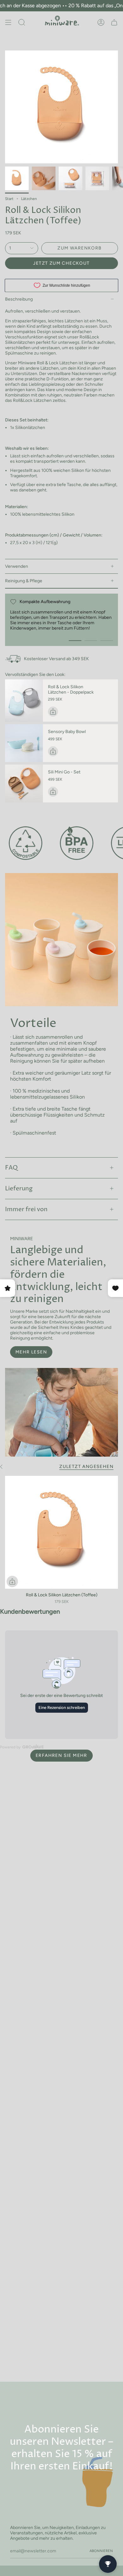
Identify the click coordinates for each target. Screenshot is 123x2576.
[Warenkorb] (114, 22)
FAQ (11, 1168)
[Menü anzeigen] (8, 22)
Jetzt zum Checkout (61, 263)
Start (9, 199)
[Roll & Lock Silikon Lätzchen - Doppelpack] (24, 701)
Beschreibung (19, 299)
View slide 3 (107, 641)
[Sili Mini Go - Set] (24, 783)
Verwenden (17, 566)
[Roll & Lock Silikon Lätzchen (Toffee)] (61, 1532)
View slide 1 (75, 641)
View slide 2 (91, 641)
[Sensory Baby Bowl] (24, 743)
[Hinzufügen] (53, 712)
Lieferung (19, 1189)
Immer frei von (26, 1209)
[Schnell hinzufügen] (12, 1581)
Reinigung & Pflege (24, 581)
